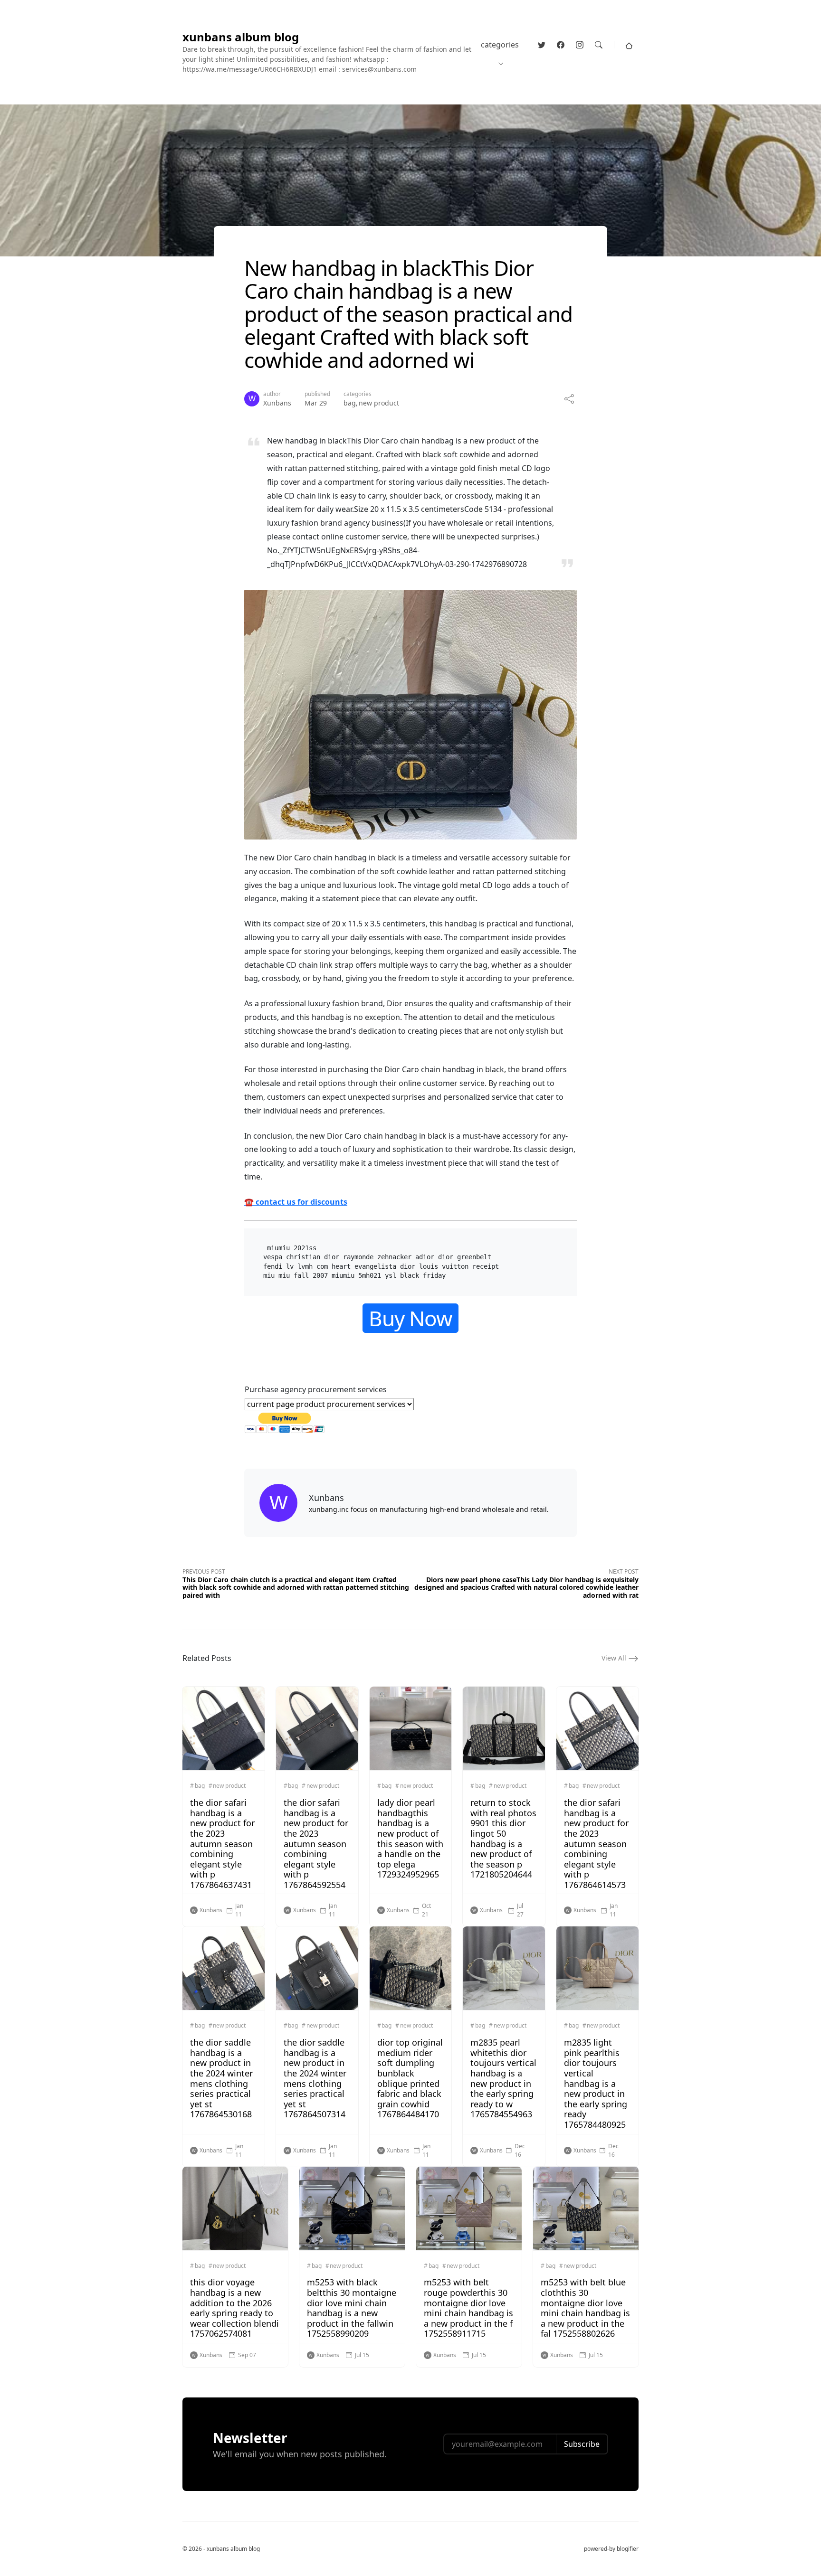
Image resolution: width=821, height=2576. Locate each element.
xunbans (277, 403)
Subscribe (582, 2444)
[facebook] (561, 45)
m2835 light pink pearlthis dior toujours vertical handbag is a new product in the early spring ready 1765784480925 (596, 2083)
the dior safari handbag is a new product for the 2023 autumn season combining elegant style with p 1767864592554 (316, 1844)
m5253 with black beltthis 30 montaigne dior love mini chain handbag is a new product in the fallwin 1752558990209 (352, 2308)
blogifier (628, 2549)
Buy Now (410, 1318)
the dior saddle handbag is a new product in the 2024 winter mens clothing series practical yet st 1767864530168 (221, 2078)
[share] (569, 399)
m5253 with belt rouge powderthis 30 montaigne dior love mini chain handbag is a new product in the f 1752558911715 (468, 2308)
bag (350, 403)
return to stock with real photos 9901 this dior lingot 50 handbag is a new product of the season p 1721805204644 (503, 1838)
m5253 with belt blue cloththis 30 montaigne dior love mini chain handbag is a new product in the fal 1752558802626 (585, 2308)
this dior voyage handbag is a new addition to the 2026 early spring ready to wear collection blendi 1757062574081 (234, 2308)
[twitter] (542, 45)
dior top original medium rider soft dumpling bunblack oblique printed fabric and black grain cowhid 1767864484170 (410, 2078)
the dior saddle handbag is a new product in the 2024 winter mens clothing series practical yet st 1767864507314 (315, 2078)
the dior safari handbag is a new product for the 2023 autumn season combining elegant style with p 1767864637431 (222, 1844)
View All (615, 1658)
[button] (629, 45)
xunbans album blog (241, 37)
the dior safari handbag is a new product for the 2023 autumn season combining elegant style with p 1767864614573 (596, 1844)
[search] (599, 45)
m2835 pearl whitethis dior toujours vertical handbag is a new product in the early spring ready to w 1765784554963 (503, 2078)
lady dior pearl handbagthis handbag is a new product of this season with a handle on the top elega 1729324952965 (410, 1838)
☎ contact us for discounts (296, 1202)
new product (379, 403)
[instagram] (580, 45)
